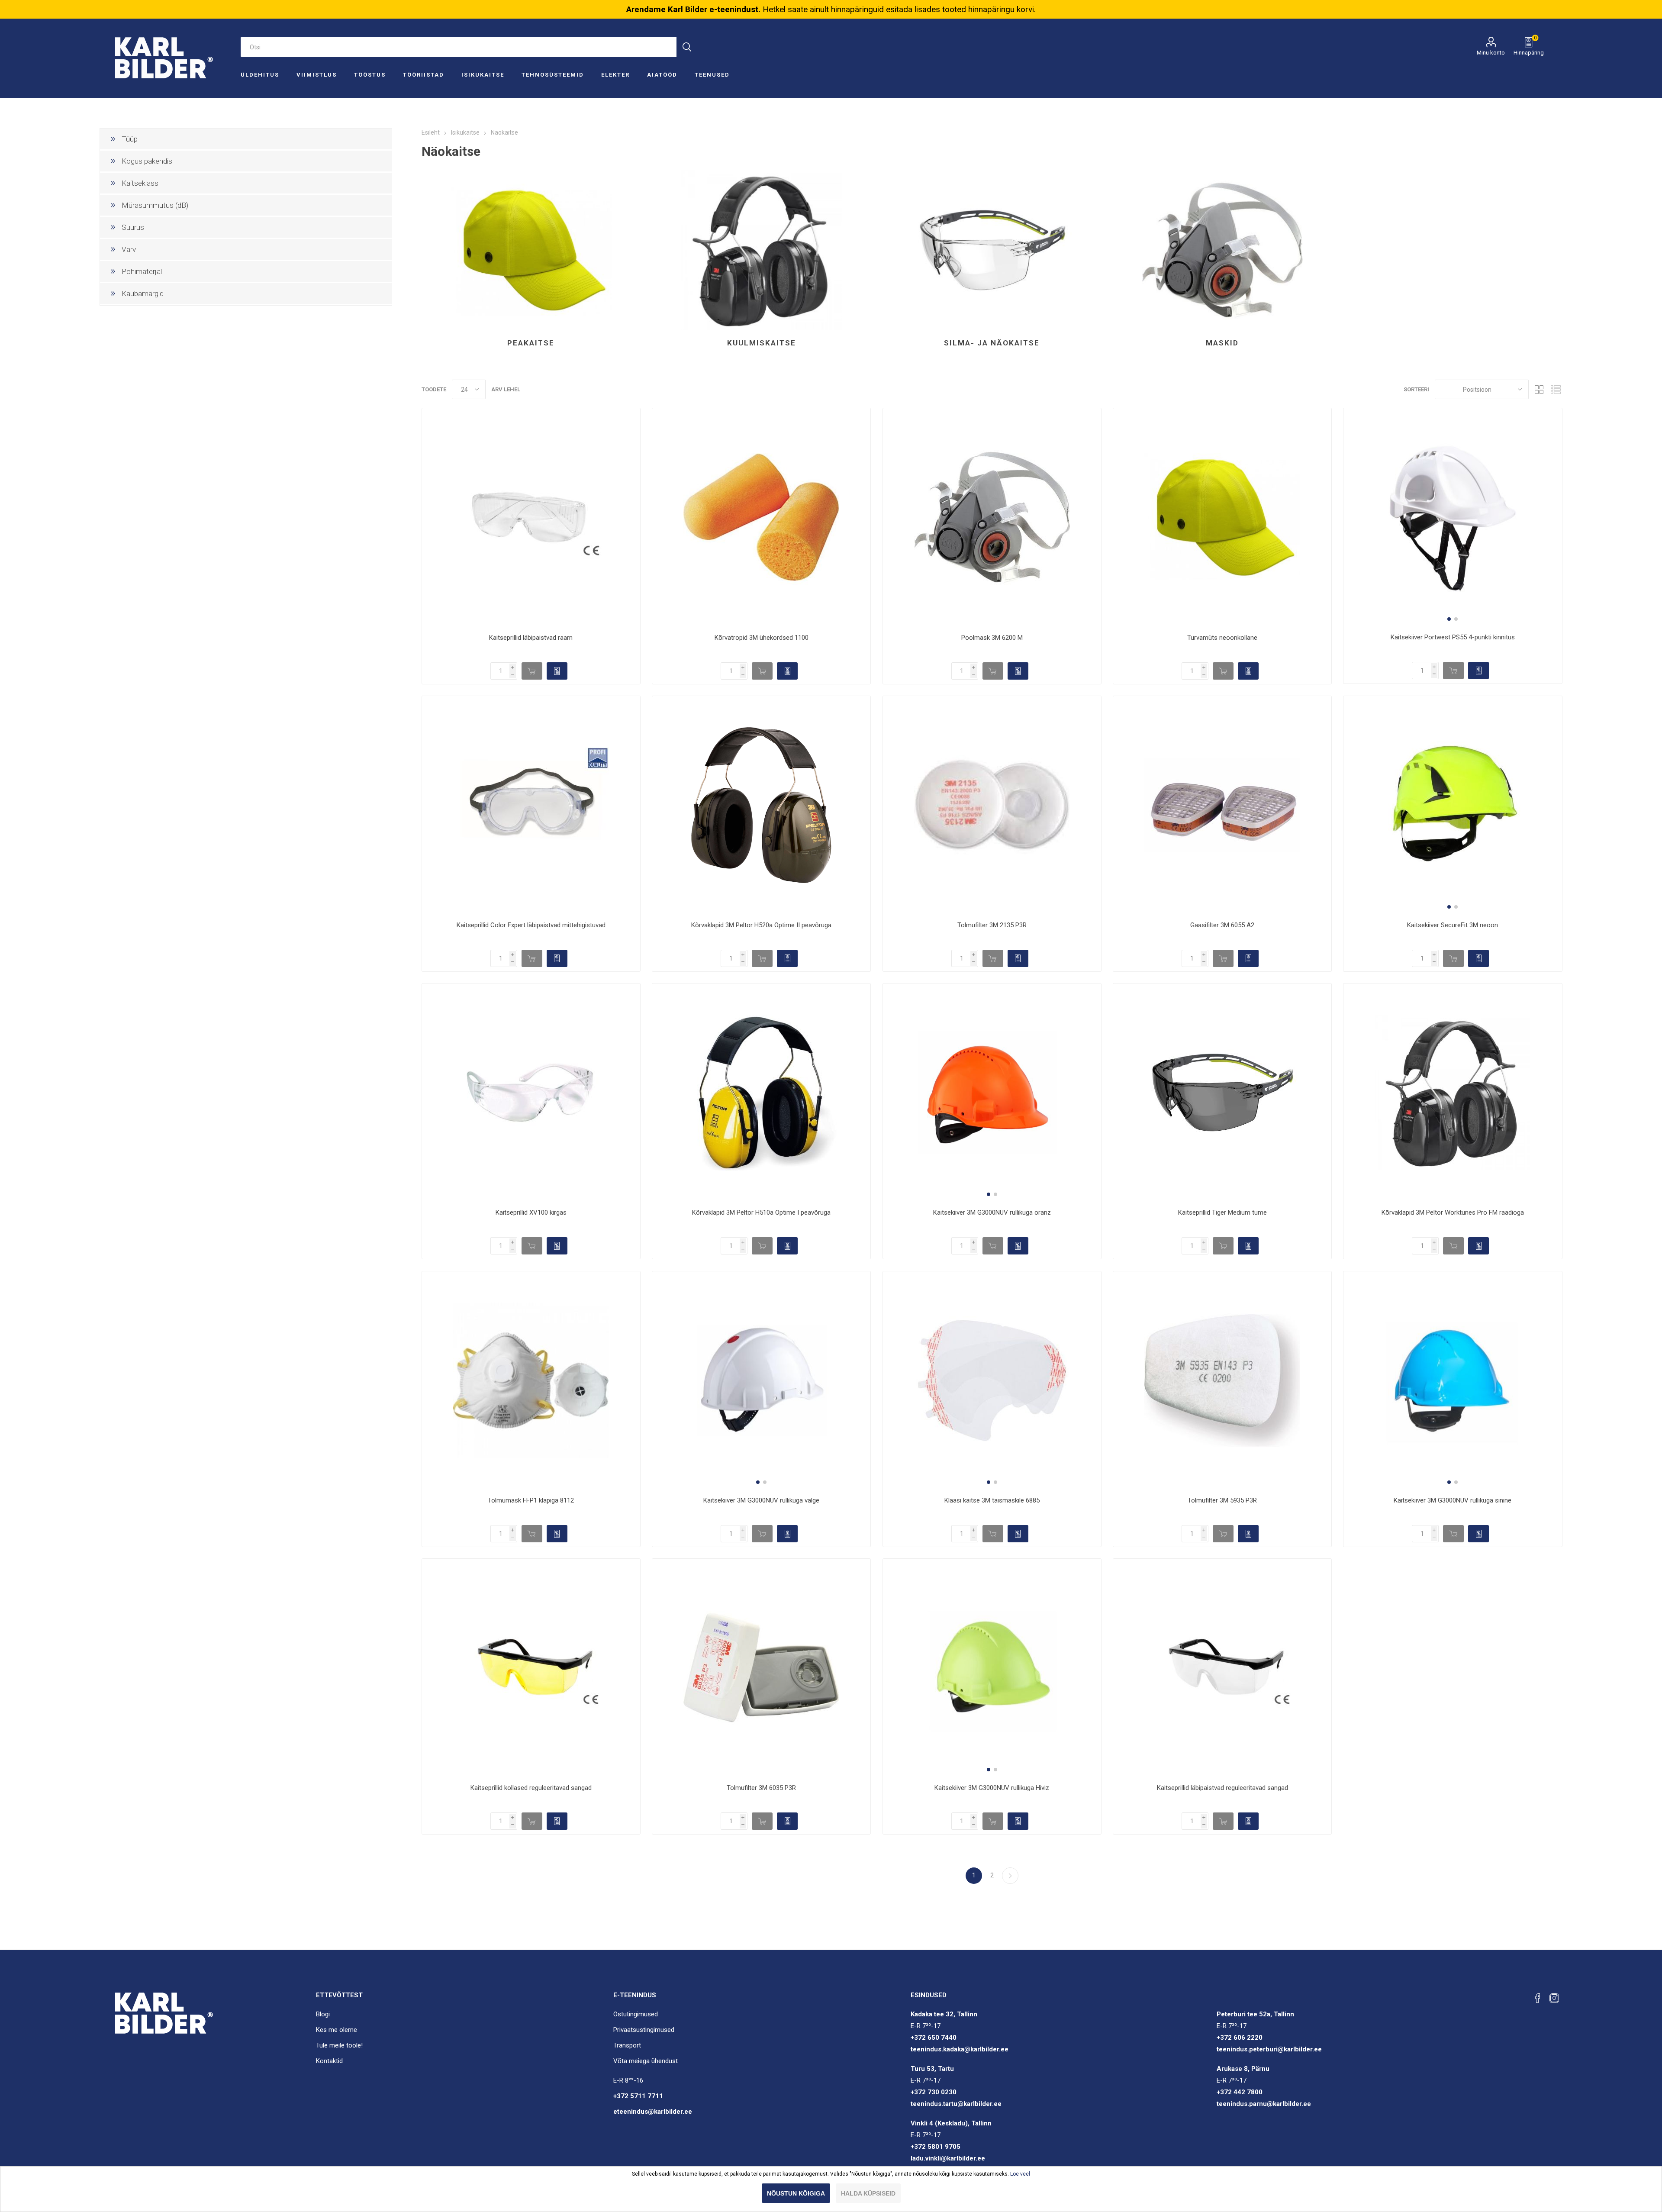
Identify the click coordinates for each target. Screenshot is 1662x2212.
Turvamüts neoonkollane (1222, 638)
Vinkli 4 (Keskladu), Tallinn (951, 2123)
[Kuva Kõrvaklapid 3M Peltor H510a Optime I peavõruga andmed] (761, 1093)
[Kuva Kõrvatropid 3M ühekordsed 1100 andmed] (761, 517)
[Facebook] (1538, 1998)
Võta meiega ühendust (646, 2061)
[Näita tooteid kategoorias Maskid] (1222, 250)
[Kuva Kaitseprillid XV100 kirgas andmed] (531, 1093)
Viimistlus (317, 75)
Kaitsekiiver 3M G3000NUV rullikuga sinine (1453, 1500)
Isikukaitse (483, 75)
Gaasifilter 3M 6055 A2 (1222, 925)
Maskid (1222, 343)
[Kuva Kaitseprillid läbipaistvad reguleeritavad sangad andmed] (1222, 1668)
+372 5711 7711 (638, 2096)
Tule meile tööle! (339, 2045)
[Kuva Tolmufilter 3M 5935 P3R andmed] (1222, 1380)
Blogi (323, 2014)
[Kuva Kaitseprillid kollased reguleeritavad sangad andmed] (531, 1668)
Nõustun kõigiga (796, 2193)
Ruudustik (1540, 389)
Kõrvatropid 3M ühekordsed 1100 (762, 638)
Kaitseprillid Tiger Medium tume (1222, 1212)
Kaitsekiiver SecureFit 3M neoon (1453, 925)
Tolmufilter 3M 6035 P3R (761, 1788)
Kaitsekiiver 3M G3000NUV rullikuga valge (761, 1500)
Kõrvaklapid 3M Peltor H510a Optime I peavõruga (761, 1212)
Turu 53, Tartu (932, 2069)
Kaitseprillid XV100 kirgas (531, 1212)
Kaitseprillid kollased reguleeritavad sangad (531, 1788)
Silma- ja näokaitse (992, 343)
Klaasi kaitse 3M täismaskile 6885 (992, 1500)
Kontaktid (329, 2061)
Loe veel (1020, 2174)
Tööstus (370, 75)
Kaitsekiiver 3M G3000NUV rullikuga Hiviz (992, 1788)
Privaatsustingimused (644, 2030)
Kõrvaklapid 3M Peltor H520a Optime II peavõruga (761, 925)
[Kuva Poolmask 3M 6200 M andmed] (992, 517)
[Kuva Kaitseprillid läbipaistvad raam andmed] (531, 517)
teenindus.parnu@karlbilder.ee (1264, 2104)
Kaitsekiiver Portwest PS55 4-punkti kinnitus (1453, 637)
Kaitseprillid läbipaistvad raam (531, 638)
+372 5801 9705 (936, 2147)
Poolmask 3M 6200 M (992, 638)
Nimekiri (1556, 389)
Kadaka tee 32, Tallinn (944, 2014)
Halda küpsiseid (868, 2193)
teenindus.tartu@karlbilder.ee (956, 2104)
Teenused (712, 75)
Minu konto (1491, 53)
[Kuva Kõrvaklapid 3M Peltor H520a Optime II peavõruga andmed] (761, 805)
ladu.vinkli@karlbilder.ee (948, 2158)
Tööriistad (424, 75)
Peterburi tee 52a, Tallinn (1255, 2014)
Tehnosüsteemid (553, 75)
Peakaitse (531, 343)
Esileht (431, 132)
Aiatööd (662, 75)
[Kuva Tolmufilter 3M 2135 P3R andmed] (992, 805)
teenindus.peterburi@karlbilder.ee (1269, 2049)
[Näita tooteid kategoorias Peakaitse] (531, 250)
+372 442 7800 (1240, 2092)
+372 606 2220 (1240, 2038)
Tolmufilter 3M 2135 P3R (992, 925)
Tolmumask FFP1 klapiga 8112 (531, 1500)
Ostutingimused (636, 2014)
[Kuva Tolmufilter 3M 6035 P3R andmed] (761, 1668)
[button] (1449, 619)
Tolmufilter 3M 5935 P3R (1222, 1500)
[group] (1453, 517)
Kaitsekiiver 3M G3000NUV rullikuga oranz (992, 1212)
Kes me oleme (337, 2030)
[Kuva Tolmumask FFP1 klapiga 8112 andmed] (531, 1380)
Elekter (615, 75)
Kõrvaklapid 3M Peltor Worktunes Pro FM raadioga (1453, 1212)
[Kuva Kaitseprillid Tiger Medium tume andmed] (1222, 1093)
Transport (627, 2045)
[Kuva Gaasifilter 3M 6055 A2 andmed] (1222, 805)
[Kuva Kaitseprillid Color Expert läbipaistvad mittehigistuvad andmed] (531, 805)
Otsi (687, 47)
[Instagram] (1554, 1998)
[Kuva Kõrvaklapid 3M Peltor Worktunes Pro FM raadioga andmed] (1453, 1093)
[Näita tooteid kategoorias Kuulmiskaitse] (761, 250)
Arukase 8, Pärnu (1243, 2069)
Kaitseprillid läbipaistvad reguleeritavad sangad (1222, 1788)
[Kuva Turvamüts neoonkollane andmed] (1222, 517)
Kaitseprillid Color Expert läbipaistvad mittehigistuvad (531, 925)
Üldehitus (260, 75)
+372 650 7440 (934, 2038)
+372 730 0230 (934, 2092)
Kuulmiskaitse (762, 343)
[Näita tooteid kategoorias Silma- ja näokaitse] (992, 250)
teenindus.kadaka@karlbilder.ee (960, 2049)
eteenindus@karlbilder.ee (653, 2112)
